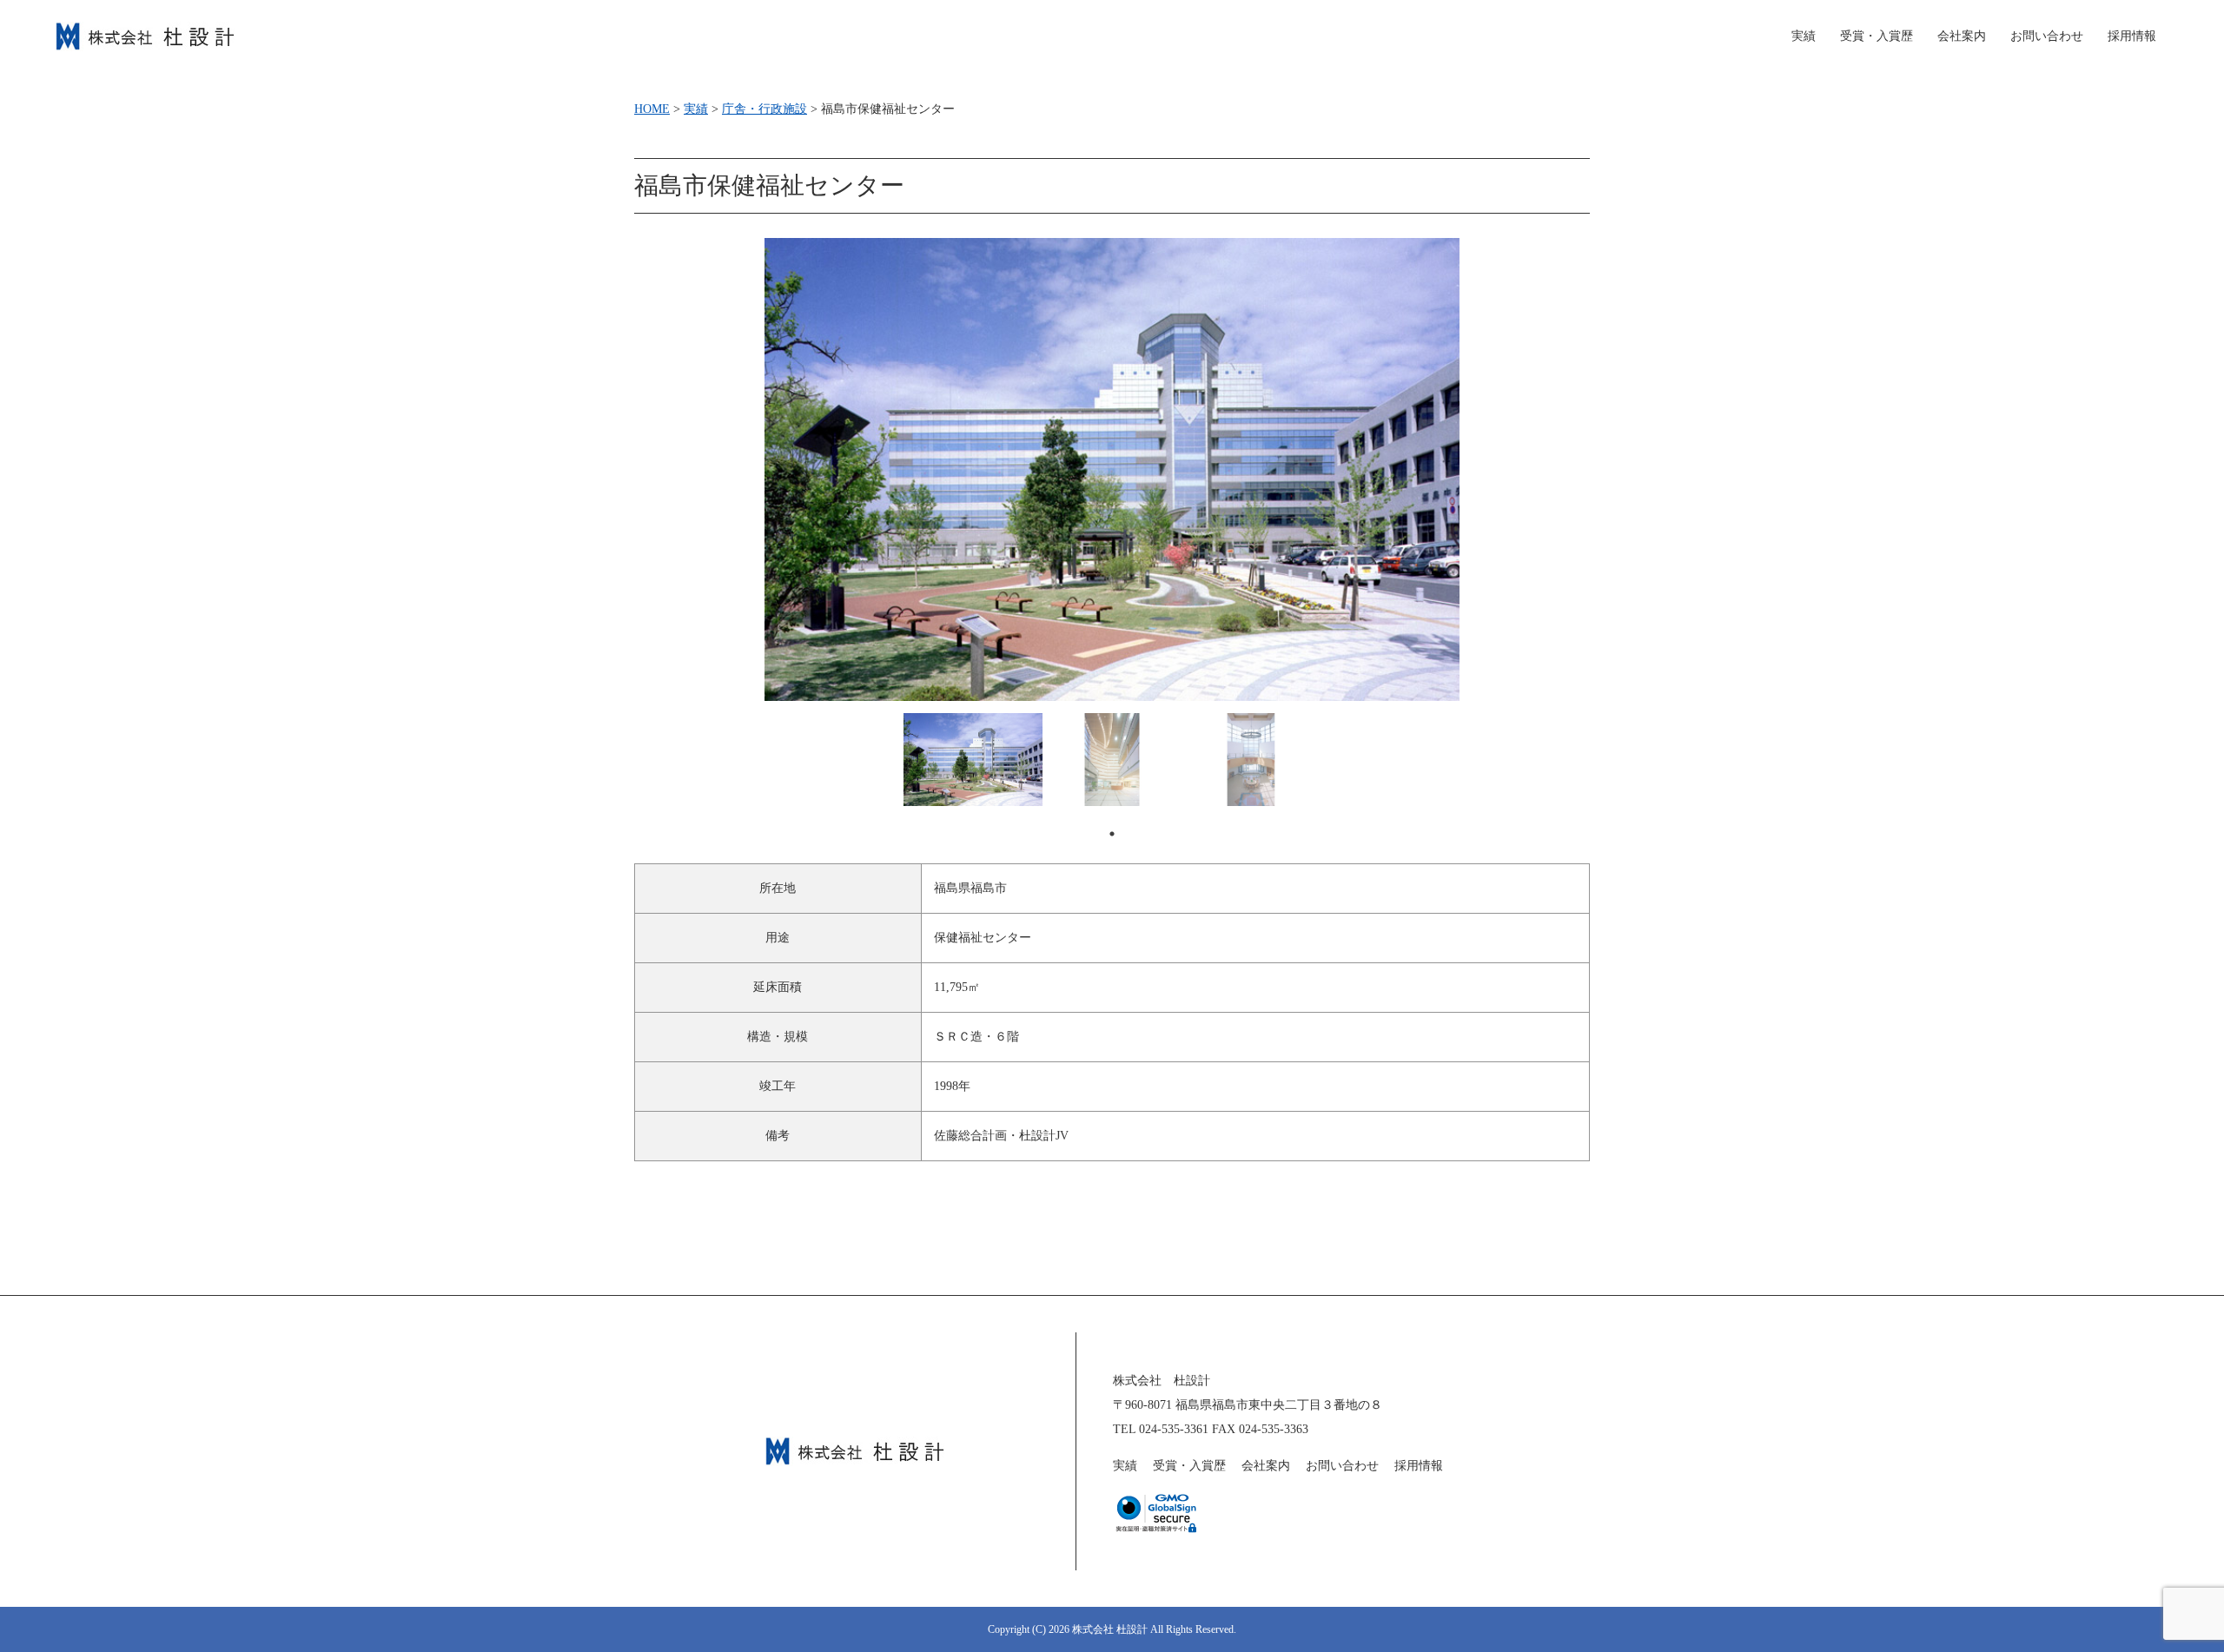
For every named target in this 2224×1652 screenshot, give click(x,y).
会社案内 (1962, 36)
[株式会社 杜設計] (145, 33)
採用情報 (2132, 36)
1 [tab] (1112, 834)
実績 (1125, 1466)
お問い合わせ (2047, 36)
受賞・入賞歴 (1876, 36)
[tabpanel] (973, 760)
